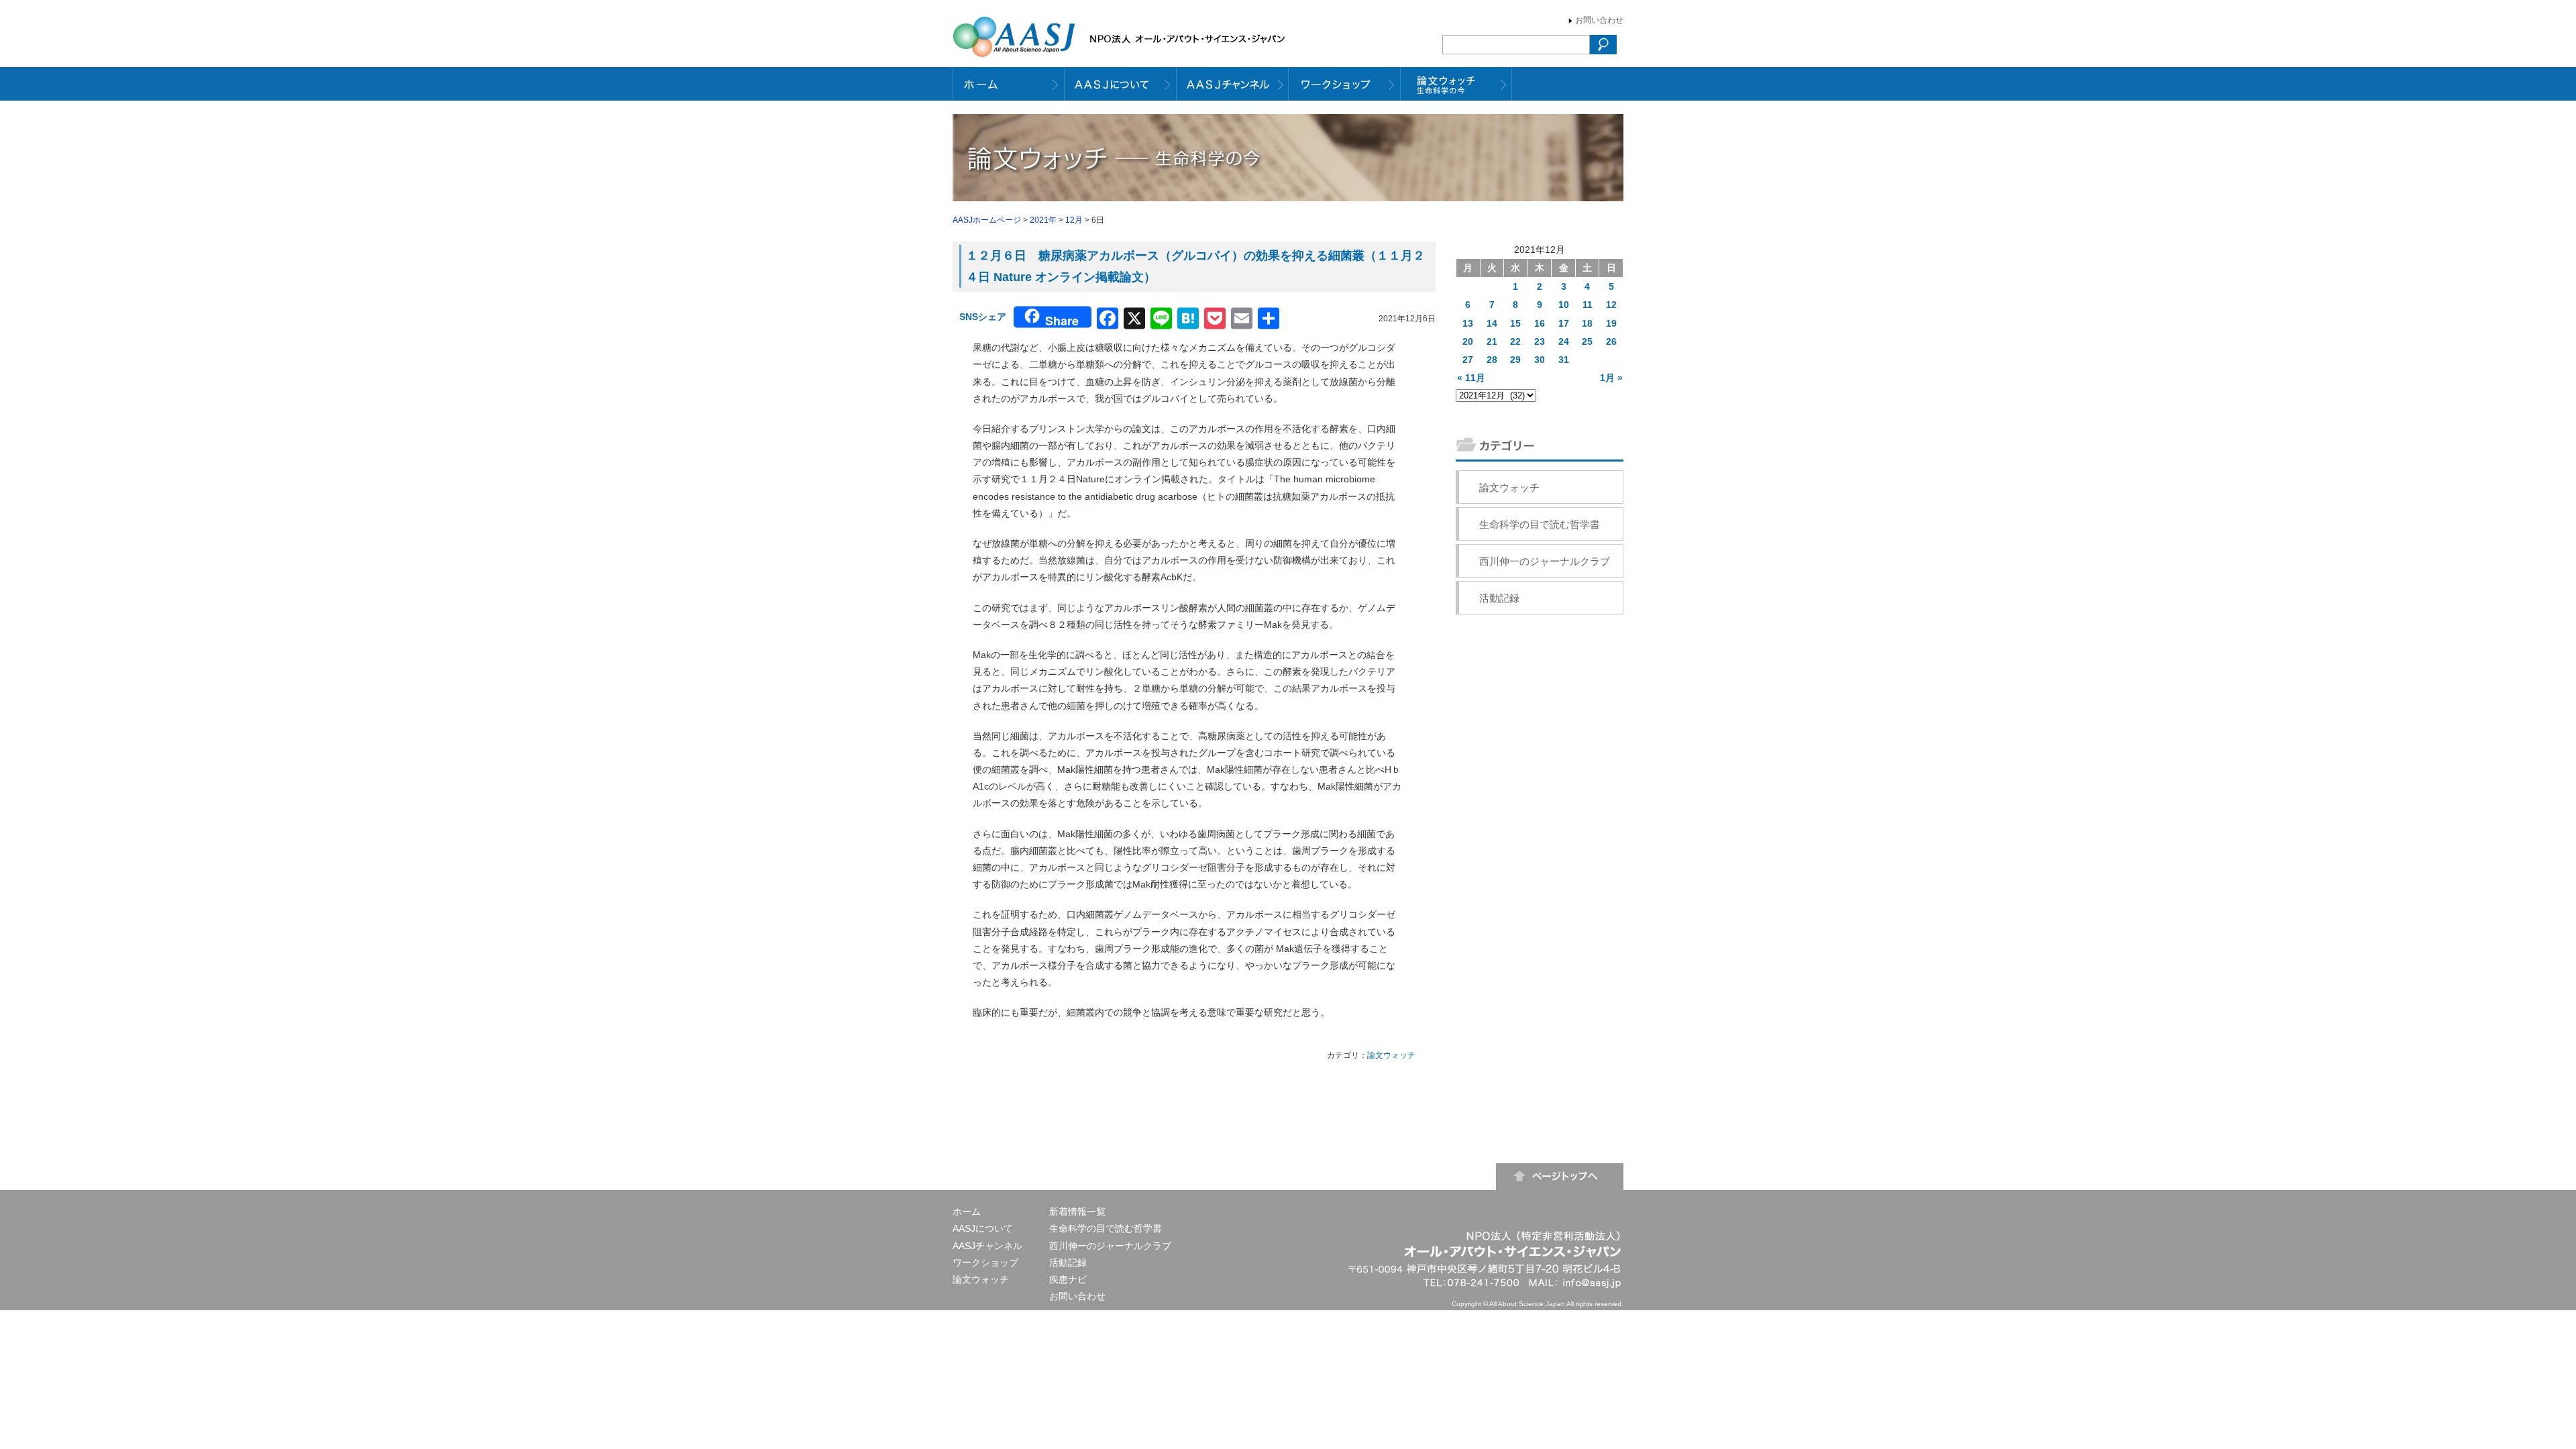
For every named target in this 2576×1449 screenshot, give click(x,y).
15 (1515, 323)
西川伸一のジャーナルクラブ (1545, 561)
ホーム (967, 1212)
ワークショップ (985, 1263)
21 (1492, 341)
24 (1564, 341)
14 (1492, 323)
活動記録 (1499, 598)
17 (1564, 323)
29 (1515, 360)
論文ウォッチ (1391, 1055)
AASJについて (983, 1228)
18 (1587, 323)
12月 (1074, 220)
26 (1611, 341)
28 (1492, 360)
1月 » (1611, 378)
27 (1468, 360)
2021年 (1043, 220)
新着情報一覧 (1077, 1212)
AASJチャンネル (987, 1246)
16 (1540, 323)
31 (1564, 360)
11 (1588, 305)
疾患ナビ (1068, 1279)
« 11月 (1471, 378)
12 (1611, 305)
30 (1540, 360)
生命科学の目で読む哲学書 (1540, 524)
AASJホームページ (987, 220)
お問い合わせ (1599, 20)
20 (1468, 341)
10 (1564, 305)
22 (1515, 341)
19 (1611, 323)
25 (1587, 341)
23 (1540, 341)
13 (1468, 323)
